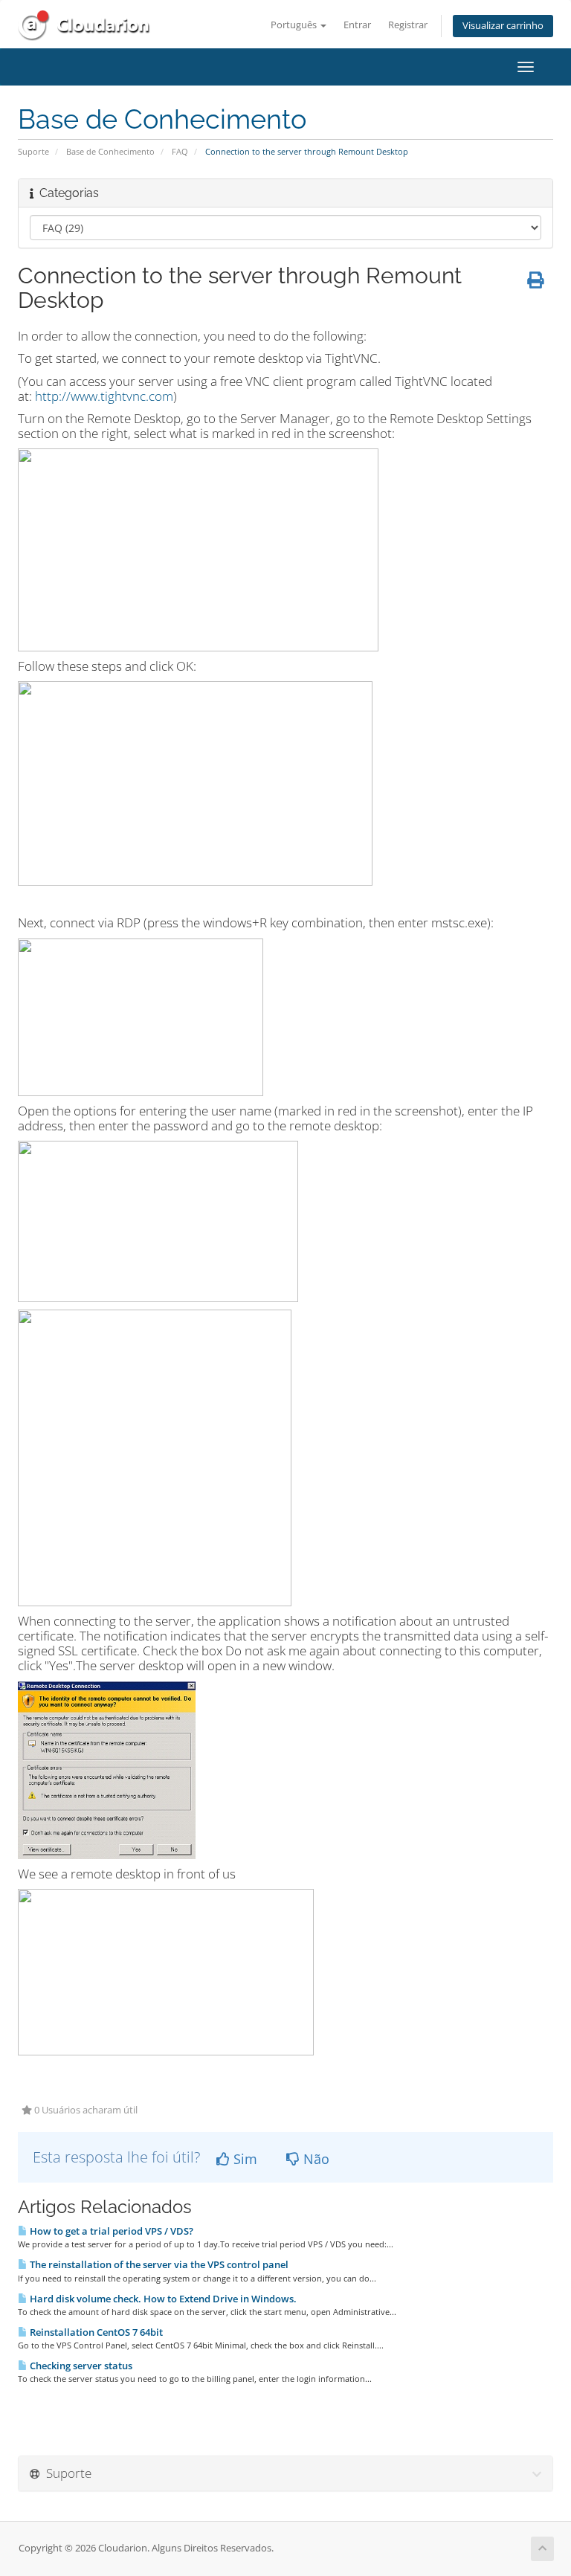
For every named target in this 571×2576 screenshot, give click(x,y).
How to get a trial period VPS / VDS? (110, 2231)
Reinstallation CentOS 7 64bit (95, 2332)
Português (295, 25)
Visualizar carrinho (503, 26)
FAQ (180, 151)
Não (314, 2159)
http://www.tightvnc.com (104, 396)
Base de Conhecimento (110, 151)
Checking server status (80, 2366)
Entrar (357, 25)
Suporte (33, 151)
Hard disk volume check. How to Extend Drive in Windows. (162, 2299)
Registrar (408, 25)
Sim (243, 2159)
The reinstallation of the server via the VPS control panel (158, 2264)
